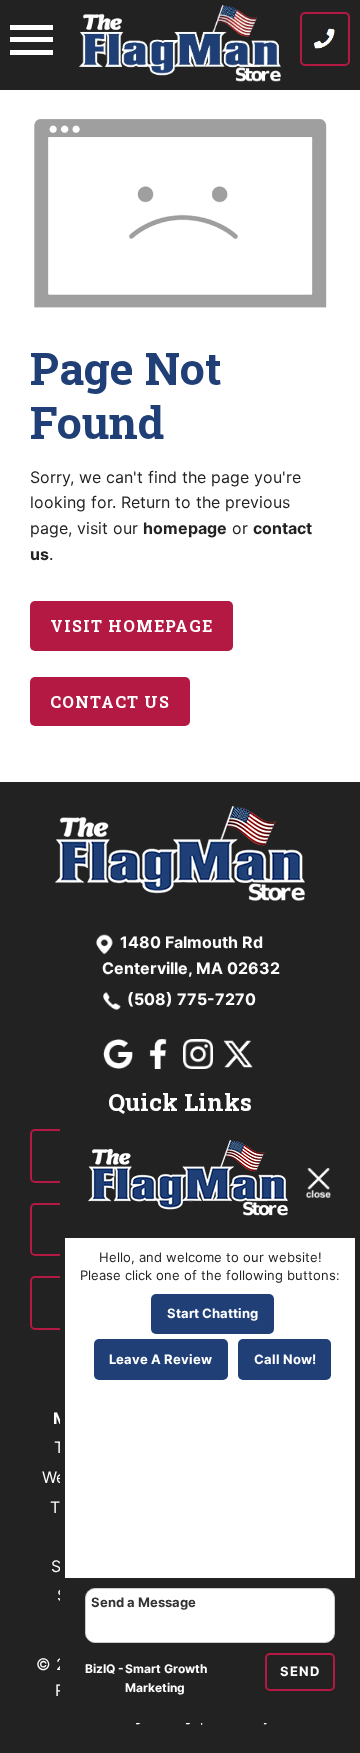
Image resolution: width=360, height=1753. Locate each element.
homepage (185, 528)
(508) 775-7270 (191, 999)
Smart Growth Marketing (166, 1678)
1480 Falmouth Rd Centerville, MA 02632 (191, 955)
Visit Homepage (131, 625)
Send (300, 1671)
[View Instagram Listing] (200, 1063)
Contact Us (110, 701)
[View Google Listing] (120, 1063)
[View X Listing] (240, 1063)
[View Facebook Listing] (160, 1063)
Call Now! (285, 1359)
